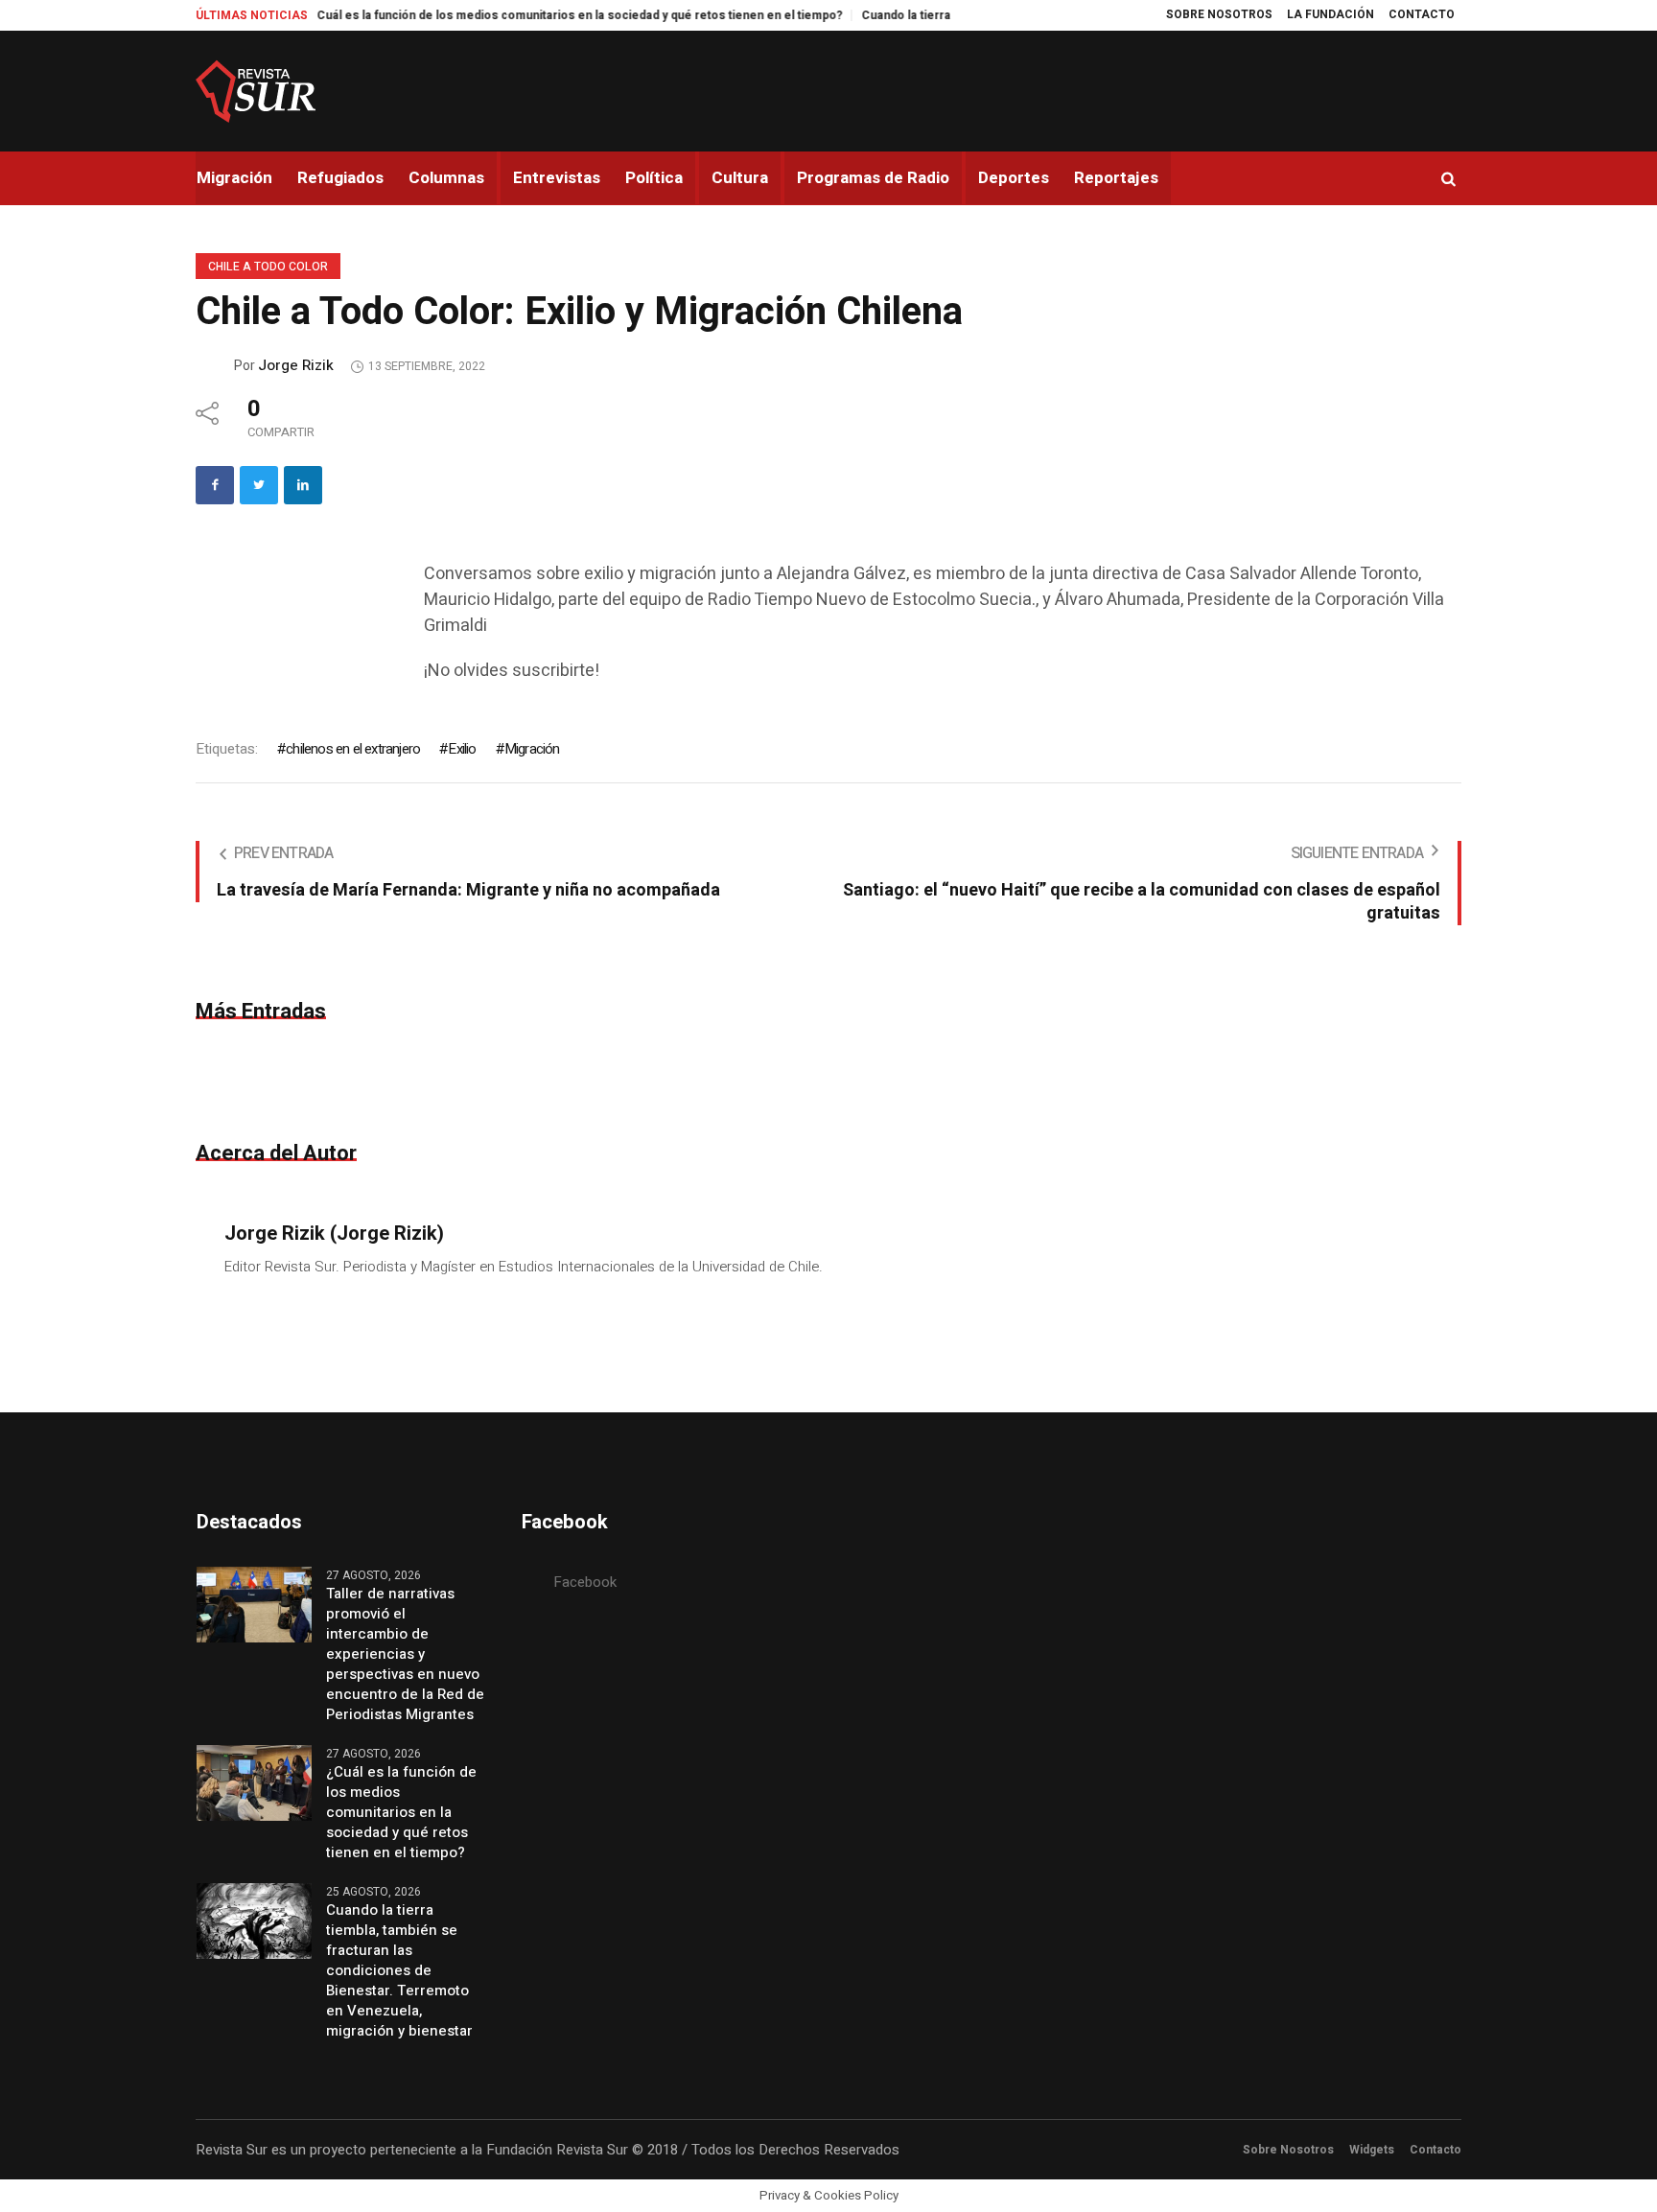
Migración (532, 749)
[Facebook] (215, 485)
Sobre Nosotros (1288, 2150)
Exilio (462, 749)
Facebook (585, 1582)
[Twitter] (259, 485)
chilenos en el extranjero (353, 749)
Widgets (1372, 2150)
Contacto (1435, 2150)
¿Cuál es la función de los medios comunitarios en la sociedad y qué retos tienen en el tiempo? (498, 15)
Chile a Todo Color (268, 267)
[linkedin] (303, 485)
